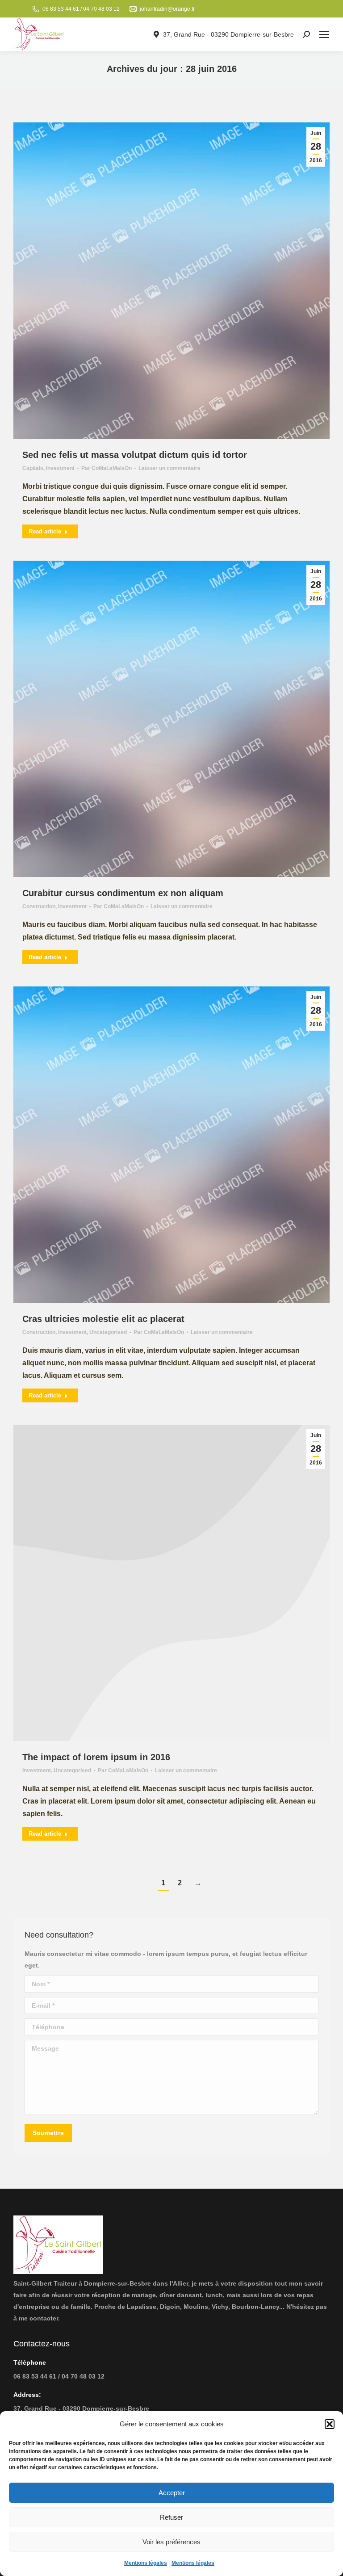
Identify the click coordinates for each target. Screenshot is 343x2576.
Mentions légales (146, 2563)
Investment (60, 468)
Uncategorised (108, 1332)
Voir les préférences (171, 2542)
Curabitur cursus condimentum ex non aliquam (123, 893)
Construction (39, 906)
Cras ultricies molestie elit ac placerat (103, 1319)
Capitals (33, 468)
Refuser (171, 2517)
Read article (45, 531)
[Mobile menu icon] (324, 34)
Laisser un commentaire (169, 468)
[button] (330, 2424)
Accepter (172, 2493)
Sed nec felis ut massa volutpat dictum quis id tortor (135, 455)
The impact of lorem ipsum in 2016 (96, 1757)
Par (107, 468)
